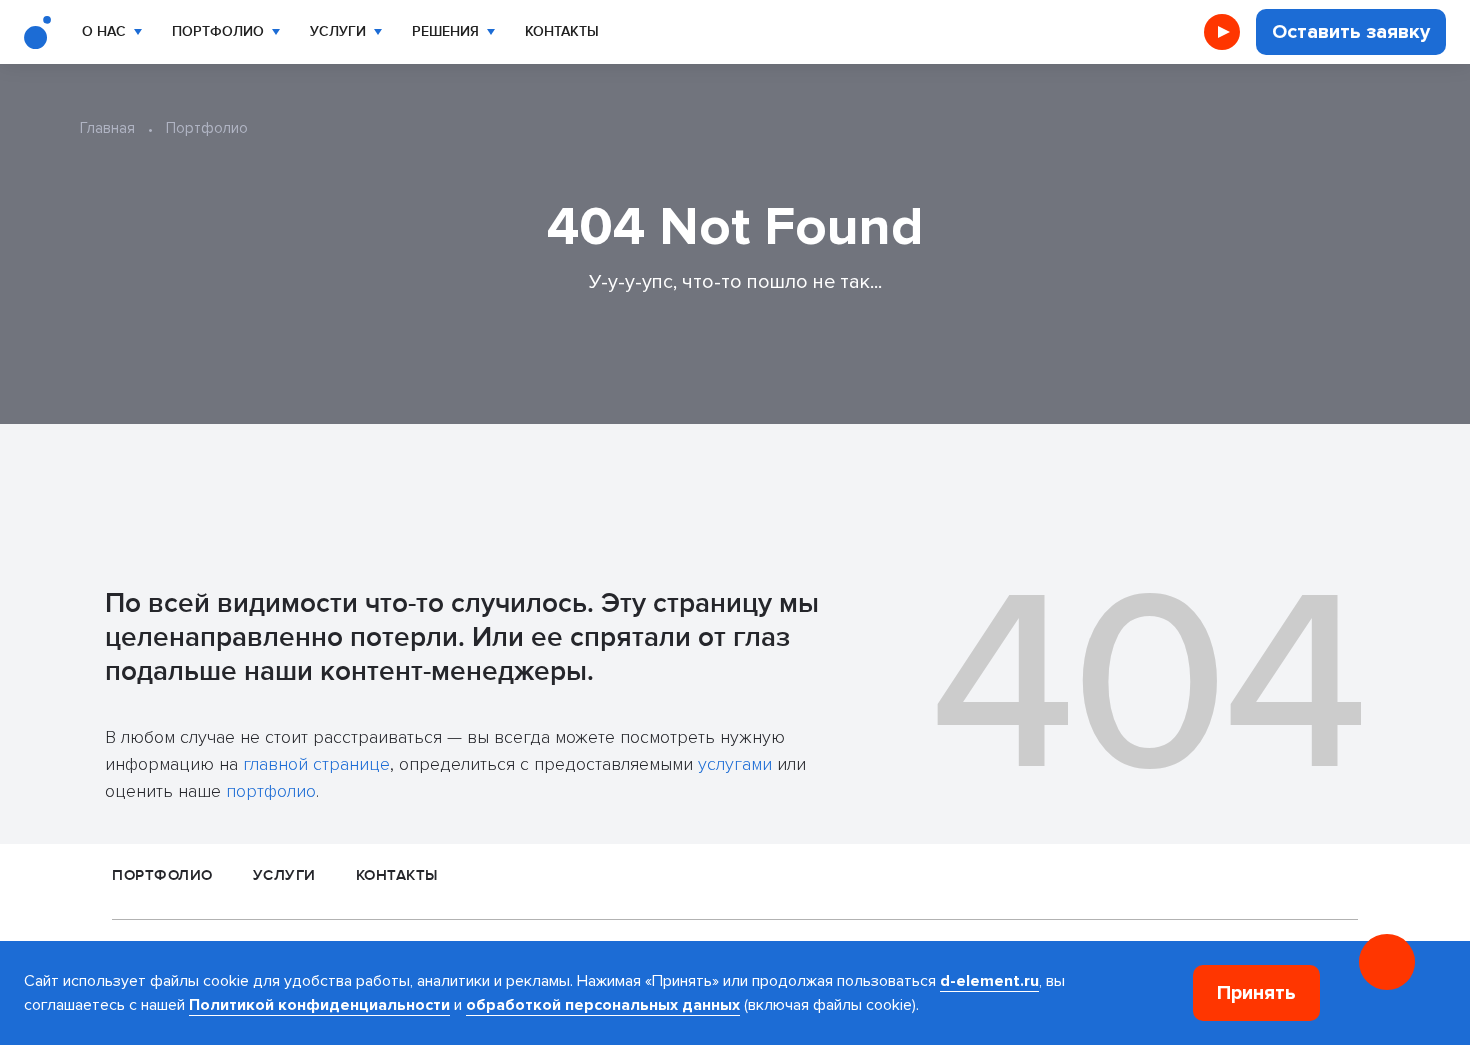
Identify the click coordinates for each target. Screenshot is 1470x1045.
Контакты (562, 31)
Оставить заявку (1351, 32)
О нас (104, 31)
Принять (1256, 993)
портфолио (271, 791)
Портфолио (218, 31)
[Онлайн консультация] (1387, 962)
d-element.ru (989, 981)
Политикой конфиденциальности (319, 1005)
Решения (445, 31)
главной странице (316, 764)
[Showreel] (1222, 32)
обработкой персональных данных (603, 1005)
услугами (735, 764)
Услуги (338, 31)
